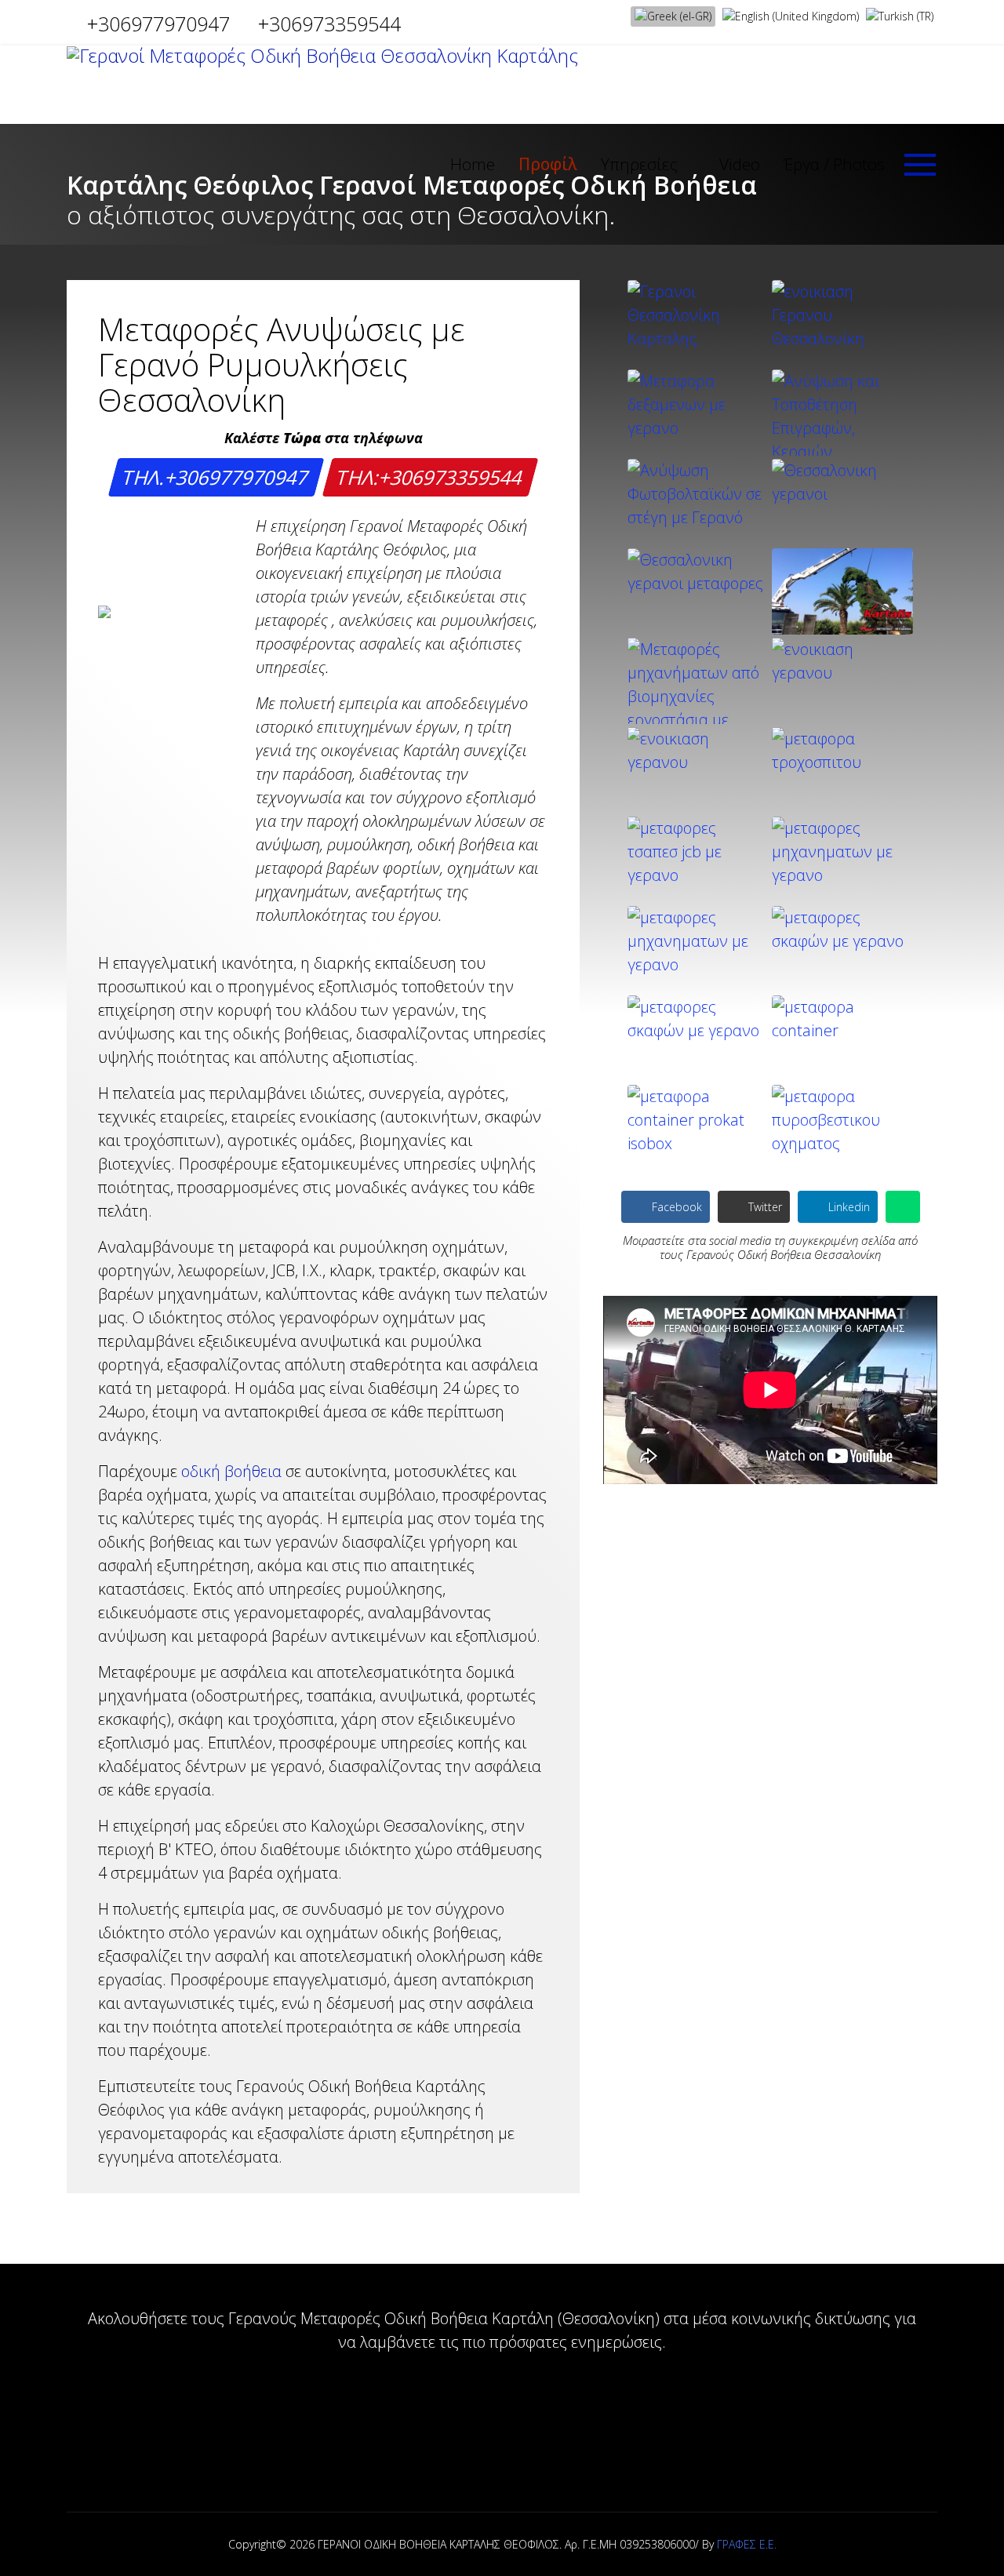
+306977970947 (158, 24)
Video (740, 164)
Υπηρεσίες (639, 164)
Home (473, 164)
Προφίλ (548, 164)
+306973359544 (329, 24)
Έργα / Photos (834, 164)
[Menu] (921, 165)
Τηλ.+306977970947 (216, 477)
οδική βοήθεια (231, 1471)
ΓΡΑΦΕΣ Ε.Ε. (747, 2544)
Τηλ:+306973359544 (431, 477)
